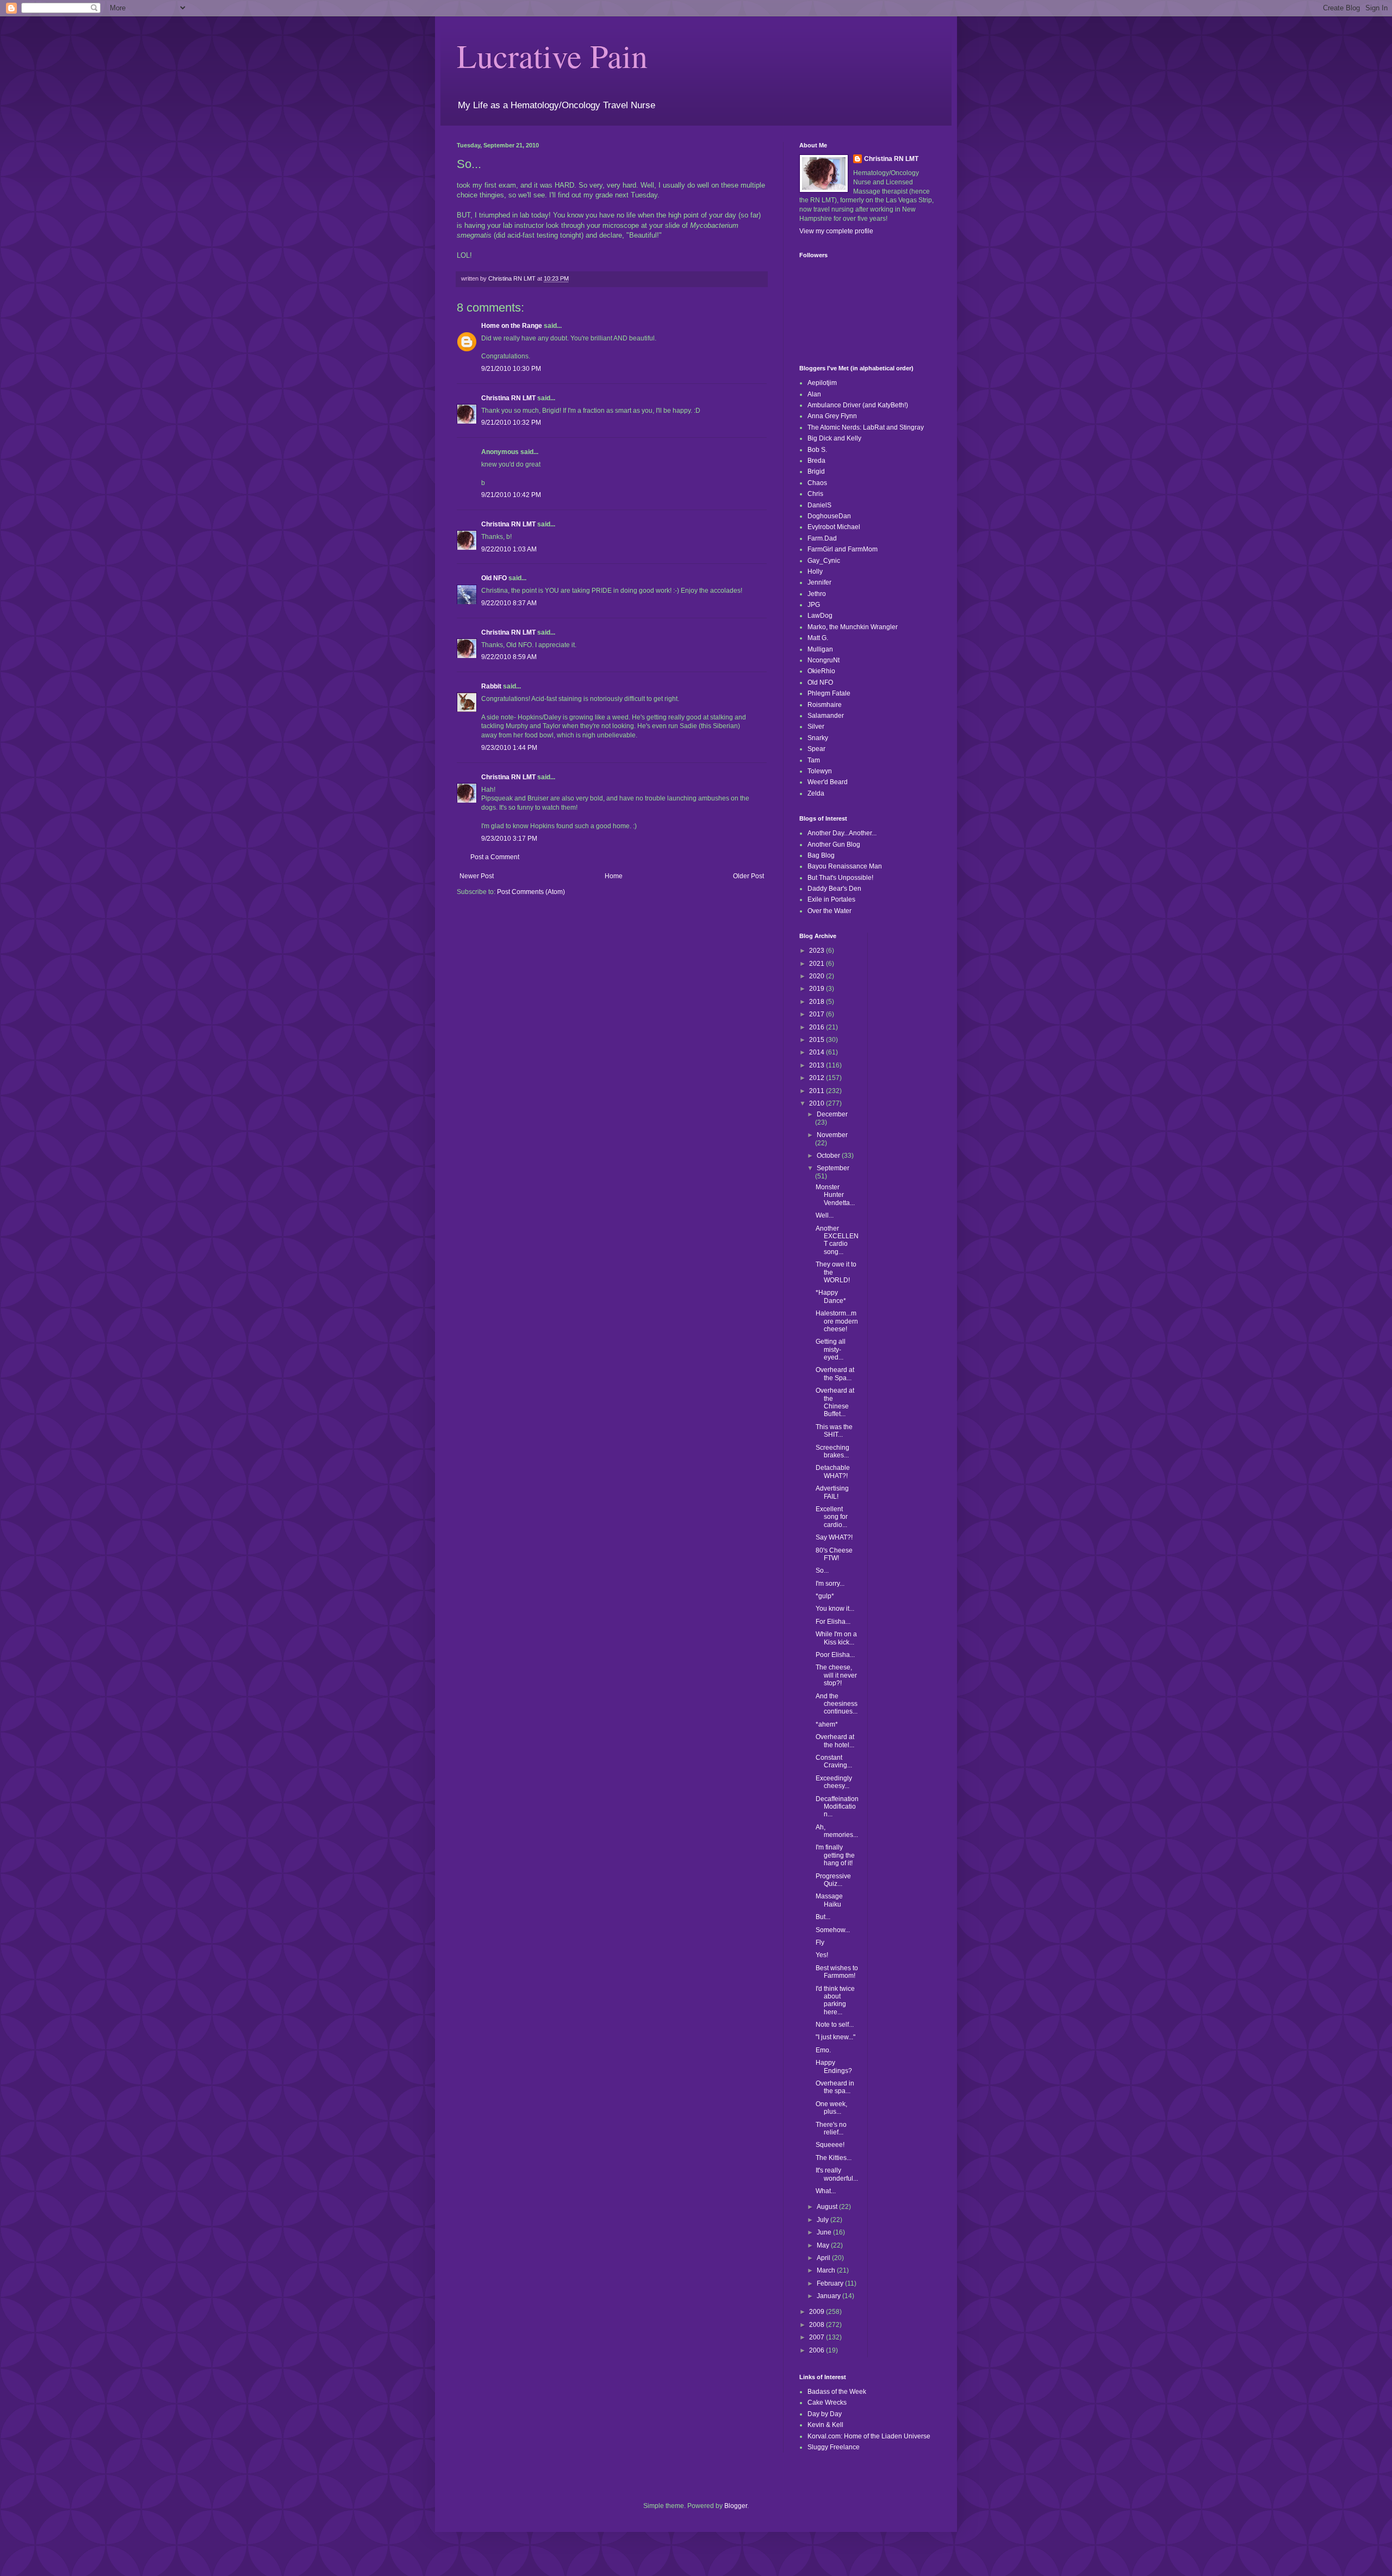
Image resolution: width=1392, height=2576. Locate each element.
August (828, 2207)
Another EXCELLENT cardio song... (837, 1240)
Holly (815, 572)
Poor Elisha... (835, 1655)
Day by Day (825, 2414)
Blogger (736, 2506)
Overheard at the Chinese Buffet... (835, 1402)
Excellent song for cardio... (832, 1517)
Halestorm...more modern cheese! (837, 1321)
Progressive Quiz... (833, 1880)
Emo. (823, 2050)
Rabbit (491, 686)
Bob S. (817, 450)
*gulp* (825, 1596)
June (825, 2232)
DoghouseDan (829, 516)
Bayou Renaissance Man (845, 866)
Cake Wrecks (827, 2403)
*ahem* (827, 1724)
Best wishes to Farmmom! (837, 1972)
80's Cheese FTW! (834, 1554)
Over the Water (829, 911)
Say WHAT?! (834, 1537)
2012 (818, 1078)
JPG (814, 605)
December (832, 1114)
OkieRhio (821, 671)
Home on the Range (512, 326)
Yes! (822, 1955)
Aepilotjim (822, 383)
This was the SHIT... (834, 1431)
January (829, 2296)
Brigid (816, 471)
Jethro (817, 594)
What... (826, 2191)
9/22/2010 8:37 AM (509, 603)
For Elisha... (833, 1622)
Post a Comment (495, 857)
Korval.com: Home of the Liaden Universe (869, 2436)
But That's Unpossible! (840, 878)
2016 (818, 1027)
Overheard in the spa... (835, 2087)
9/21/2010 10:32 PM (511, 423)
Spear (816, 749)
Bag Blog (821, 855)
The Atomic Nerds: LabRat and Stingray (866, 427)
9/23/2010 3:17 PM (509, 839)
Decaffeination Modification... (837, 1807)
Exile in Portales (831, 899)
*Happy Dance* (831, 1296)
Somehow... (833, 1930)
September (833, 1168)
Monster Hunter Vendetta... (835, 1195)
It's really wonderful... (837, 2174)
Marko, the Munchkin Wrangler (853, 627)
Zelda (816, 793)
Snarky (818, 738)
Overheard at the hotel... (835, 1741)
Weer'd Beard (828, 782)
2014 (818, 1052)
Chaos (817, 483)
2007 (818, 2337)
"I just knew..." (835, 2037)
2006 (818, 2350)
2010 (818, 1103)
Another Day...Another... (842, 833)
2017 (818, 1014)
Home (614, 876)
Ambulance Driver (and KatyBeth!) (858, 405)
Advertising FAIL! (832, 1492)
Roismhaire (825, 705)
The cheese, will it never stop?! (836, 1675)
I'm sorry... (830, 1584)
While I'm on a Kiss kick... (836, 1638)
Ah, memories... (837, 1831)
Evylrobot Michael (834, 527)
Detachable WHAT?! (833, 1472)
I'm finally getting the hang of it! (835, 1855)
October (829, 1156)
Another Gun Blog (834, 845)
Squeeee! (830, 2145)
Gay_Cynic (824, 561)
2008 (818, 2325)
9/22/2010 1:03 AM (509, 549)
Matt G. (818, 638)
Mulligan (820, 649)
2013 (818, 1065)
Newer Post (477, 876)
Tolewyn (820, 771)
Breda (816, 461)
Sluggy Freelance (834, 2447)
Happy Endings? (834, 2066)
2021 (818, 964)
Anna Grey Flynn (832, 416)
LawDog (820, 616)
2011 (818, 1091)
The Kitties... (834, 2158)
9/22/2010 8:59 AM (509, 657)
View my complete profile (836, 231)
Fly (820, 1942)
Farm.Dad (822, 538)
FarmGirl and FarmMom (843, 549)
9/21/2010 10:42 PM (511, 495)
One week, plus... (831, 2108)
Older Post (748, 876)
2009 (818, 2312)
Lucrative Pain (552, 55)
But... (823, 1917)
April (824, 2258)
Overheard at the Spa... (835, 1374)
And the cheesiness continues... (837, 1704)
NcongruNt (824, 660)
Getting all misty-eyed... (831, 1349)
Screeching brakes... (832, 1451)
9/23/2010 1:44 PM (509, 748)
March (827, 2270)
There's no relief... (831, 2128)
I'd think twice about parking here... (835, 2000)
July (824, 2220)
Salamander (826, 716)
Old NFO (494, 578)
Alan (814, 394)
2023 (818, 951)
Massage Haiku (829, 1900)
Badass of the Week (837, 2392)
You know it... (835, 1609)
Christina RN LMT (508, 398)
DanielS (819, 505)
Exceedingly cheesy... (834, 1782)
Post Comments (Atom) (531, 892)
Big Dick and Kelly (834, 438)
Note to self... (835, 2025)
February (831, 2283)
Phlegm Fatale (829, 693)
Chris (815, 494)
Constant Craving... (834, 1761)
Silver (816, 727)
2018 (818, 1002)
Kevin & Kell (825, 2425)
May (824, 2245)
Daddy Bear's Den (834, 889)
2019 (818, 989)
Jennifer (819, 582)
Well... (825, 1215)
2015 (818, 1040)
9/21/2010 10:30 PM (511, 369)
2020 (818, 976)
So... (822, 1571)
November (832, 1135)
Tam (814, 760)
